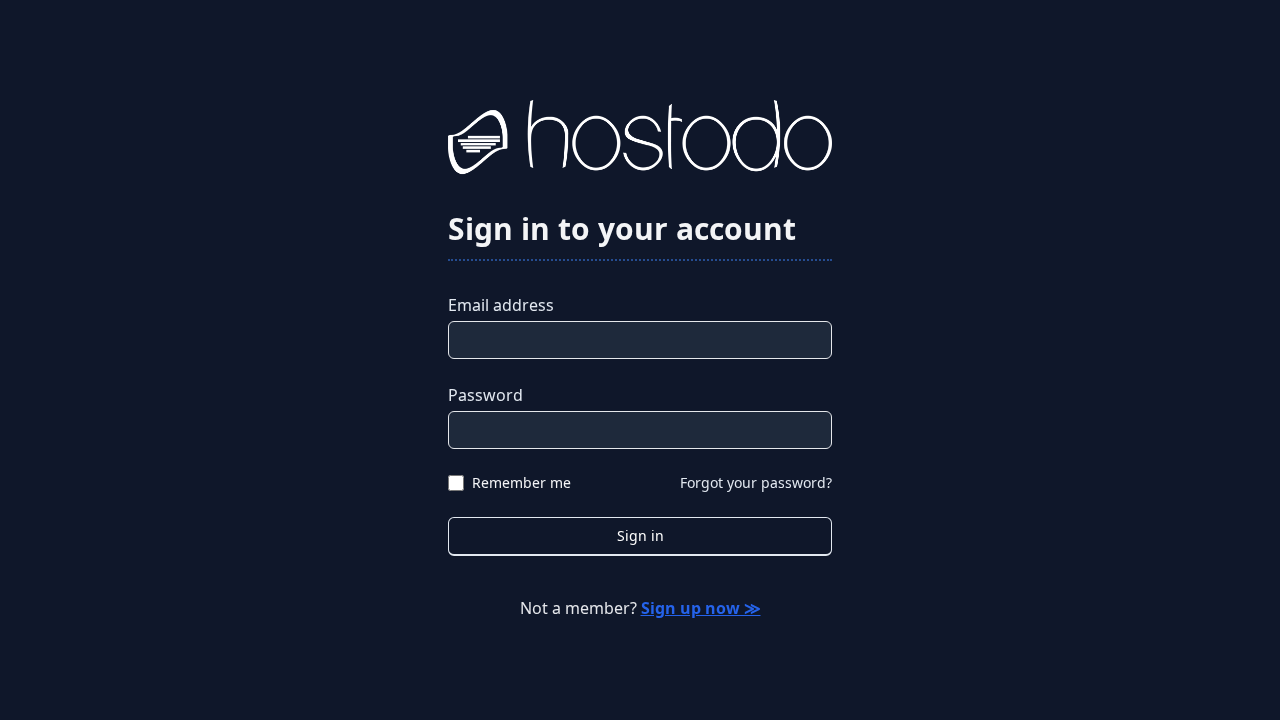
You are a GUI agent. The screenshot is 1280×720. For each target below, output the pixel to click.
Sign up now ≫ (701, 608)
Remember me (521, 482)
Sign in (640, 535)
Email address (501, 305)
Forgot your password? (756, 482)
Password (485, 395)
